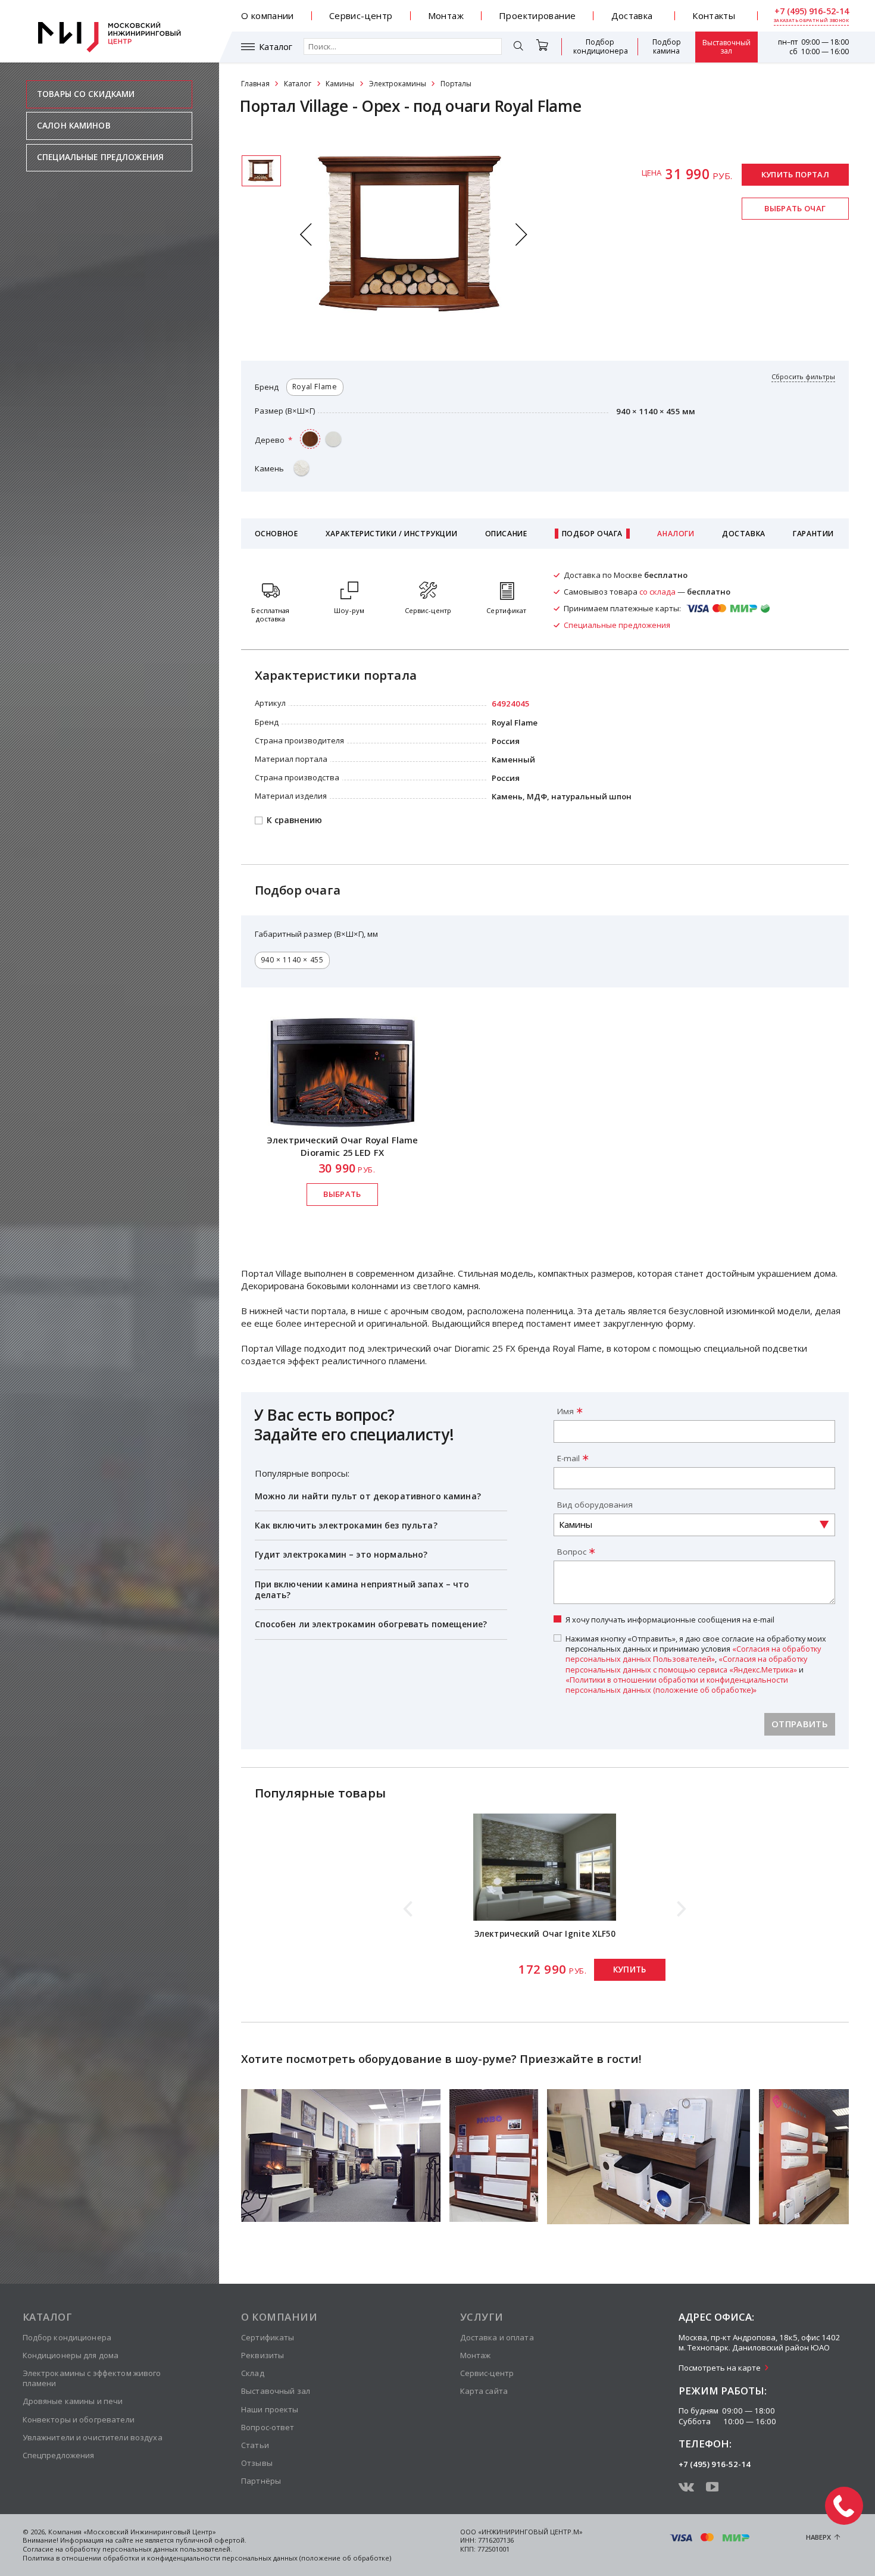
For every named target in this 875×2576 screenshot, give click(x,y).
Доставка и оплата (497, 2337)
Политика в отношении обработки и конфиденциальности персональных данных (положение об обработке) (207, 2558)
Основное (276, 534)
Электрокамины (398, 84)
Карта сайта (484, 2391)
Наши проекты (270, 2409)
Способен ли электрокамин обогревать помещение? (371, 1624)
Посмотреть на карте (720, 2368)
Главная (255, 84)
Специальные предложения (100, 157)
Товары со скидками (86, 94)
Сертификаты (268, 2337)
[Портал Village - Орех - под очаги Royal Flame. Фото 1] (261, 171)
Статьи (255, 2445)
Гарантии (813, 534)
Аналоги (676, 534)
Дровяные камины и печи (73, 2401)
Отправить (800, 1724)
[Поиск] (519, 47)
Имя (565, 1411)
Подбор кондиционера (601, 46)
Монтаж (446, 15)
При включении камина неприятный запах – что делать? (362, 1589)
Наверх (818, 2537)
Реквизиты (262, 2355)
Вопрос (572, 1552)
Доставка (632, 15)
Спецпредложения (59, 2455)
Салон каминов (74, 126)
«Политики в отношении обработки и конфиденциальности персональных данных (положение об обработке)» (677, 1685)
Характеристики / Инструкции (391, 534)
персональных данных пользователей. (167, 2549)
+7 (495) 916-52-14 (812, 11)
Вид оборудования (595, 1505)
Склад (253, 2373)
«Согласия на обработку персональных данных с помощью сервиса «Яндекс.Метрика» (686, 1664)
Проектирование (537, 15)
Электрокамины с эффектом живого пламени (92, 2378)
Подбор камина (667, 46)
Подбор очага (592, 534)
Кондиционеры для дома (71, 2355)
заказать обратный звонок (811, 21)
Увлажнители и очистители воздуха (93, 2437)
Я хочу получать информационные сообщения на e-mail (670, 1620)
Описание (506, 534)
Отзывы (257, 2463)
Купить (630, 1969)
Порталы (456, 84)
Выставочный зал (726, 47)
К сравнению (294, 820)
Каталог (276, 47)
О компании (268, 15)
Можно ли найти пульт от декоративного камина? (368, 1496)
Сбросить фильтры (803, 377)
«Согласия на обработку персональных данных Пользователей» (693, 1654)
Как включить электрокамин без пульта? (346, 1525)
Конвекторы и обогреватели (79, 2419)
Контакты (714, 15)
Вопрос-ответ (268, 2427)
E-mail (568, 1458)
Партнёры (261, 2481)
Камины (340, 84)
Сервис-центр (361, 15)
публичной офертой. (211, 2540)
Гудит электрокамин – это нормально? (341, 1554)
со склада (657, 592)
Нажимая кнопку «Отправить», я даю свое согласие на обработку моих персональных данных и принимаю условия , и (696, 1664)
